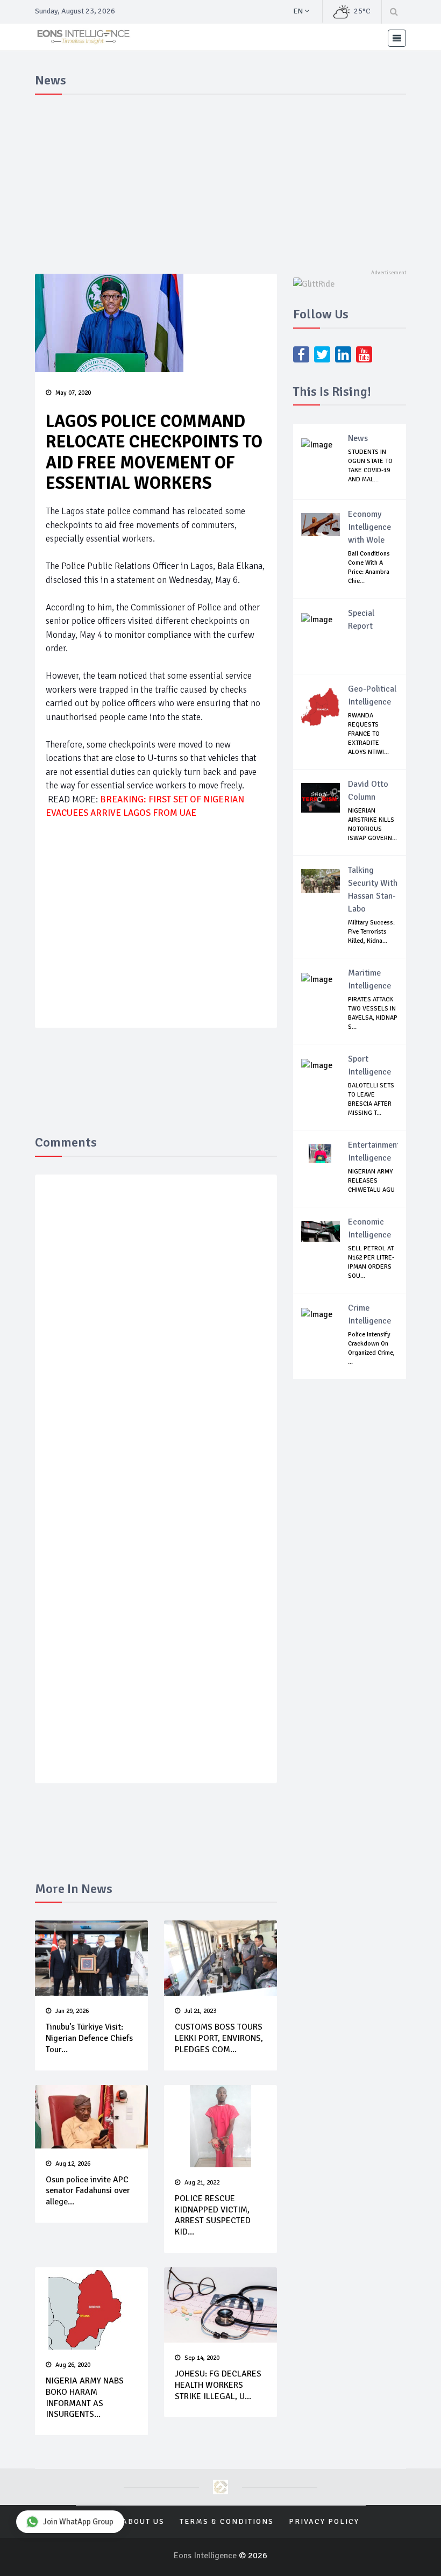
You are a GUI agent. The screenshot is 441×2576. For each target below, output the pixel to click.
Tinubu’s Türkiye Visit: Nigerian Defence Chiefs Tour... (89, 2038)
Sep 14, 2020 (202, 2358)
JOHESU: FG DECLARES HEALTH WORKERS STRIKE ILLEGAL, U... (218, 2385)
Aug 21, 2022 (202, 2183)
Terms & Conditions (227, 2521)
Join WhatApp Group (78, 2522)
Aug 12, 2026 (73, 2164)
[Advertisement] (220, 180)
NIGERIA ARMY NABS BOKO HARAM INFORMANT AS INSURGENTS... (85, 2397)
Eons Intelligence (206, 2556)
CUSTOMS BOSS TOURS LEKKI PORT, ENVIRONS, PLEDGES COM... (219, 2038)
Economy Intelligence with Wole (369, 527)
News (358, 438)
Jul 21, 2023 (200, 2011)
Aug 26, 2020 (73, 2365)
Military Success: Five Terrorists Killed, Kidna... (371, 932)
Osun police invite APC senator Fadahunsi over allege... (88, 2191)
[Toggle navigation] (397, 38)
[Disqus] (156, 1340)
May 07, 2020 (73, 393)
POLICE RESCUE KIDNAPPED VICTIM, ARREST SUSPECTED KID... (213, 2215)
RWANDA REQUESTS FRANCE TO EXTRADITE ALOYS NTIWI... (368, 734)
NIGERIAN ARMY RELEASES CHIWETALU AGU (371, 1181)
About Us (143, 2521)
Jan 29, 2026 (72, 2011)
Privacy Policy (324, 2521)
